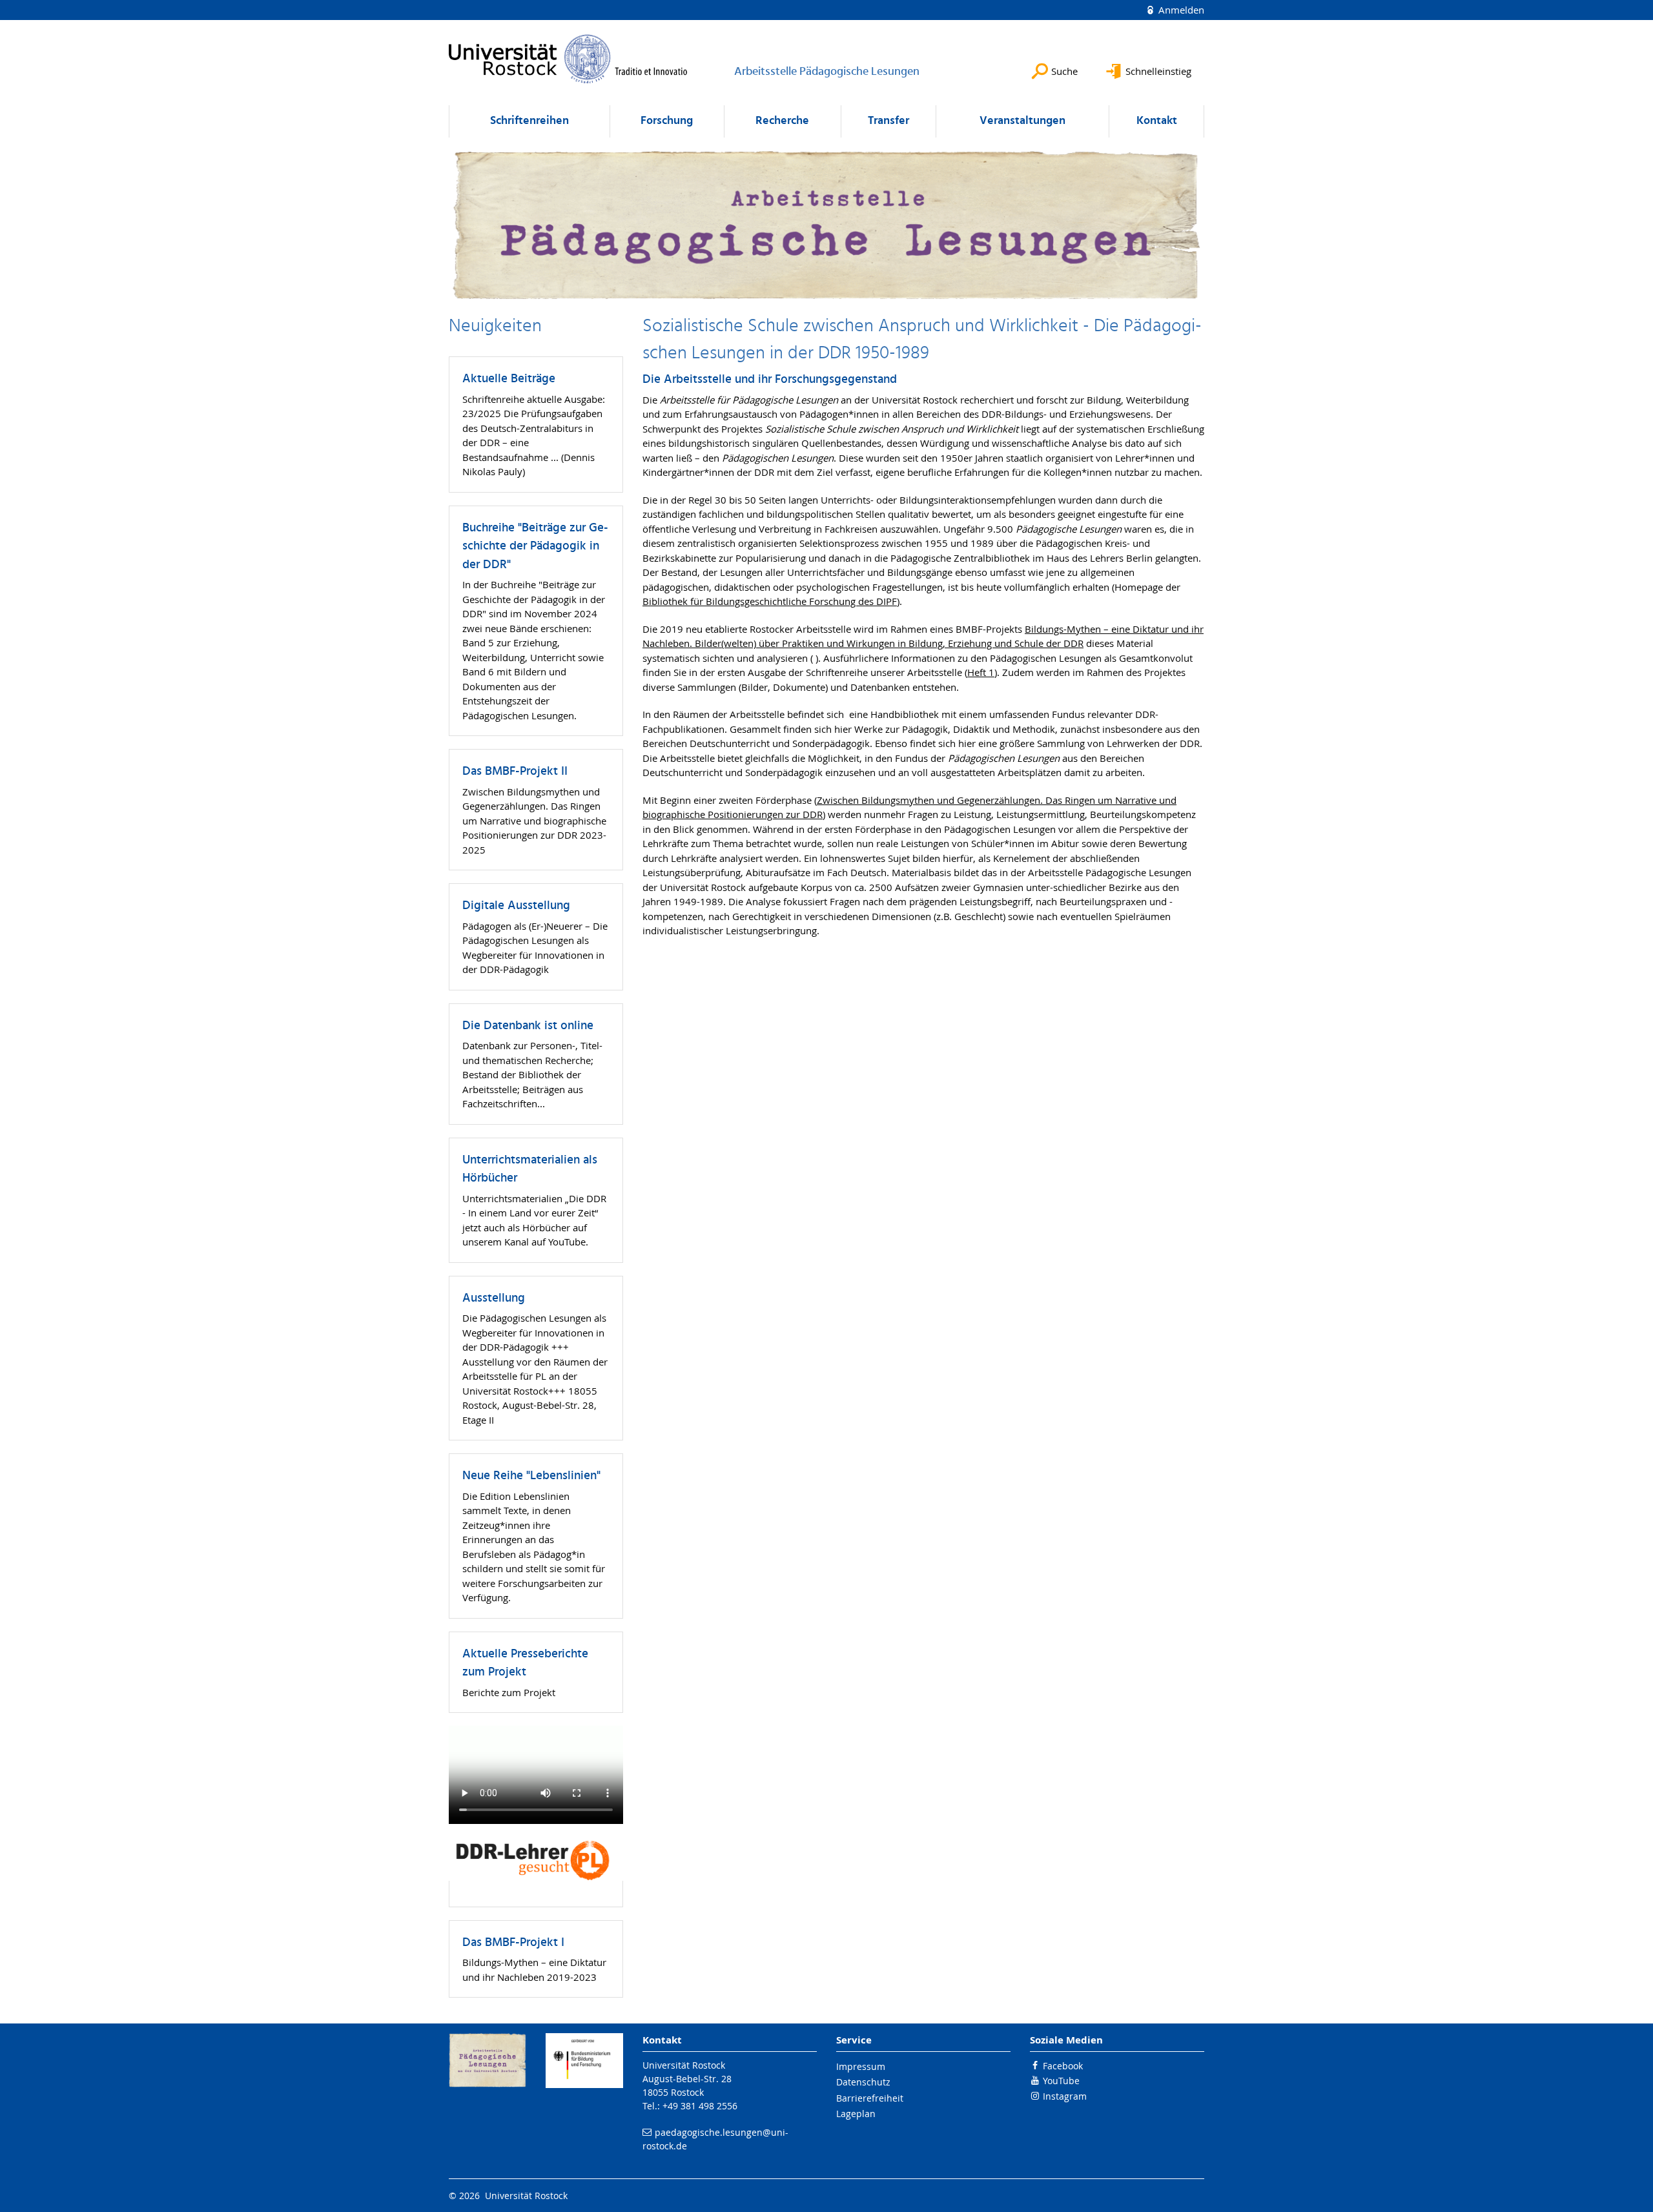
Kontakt (1157, 121)
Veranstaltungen (1022, 121)
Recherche (782, 121)
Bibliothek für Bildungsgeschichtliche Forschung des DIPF (770, 601)
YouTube (1061, 2081)
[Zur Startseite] (568, 59)
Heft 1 (981, 672)
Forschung (667, 121)
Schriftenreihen (529, 121)
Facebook (1063, 2066)
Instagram (1065, 2096)
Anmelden (1180, 10)
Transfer (888, 121)
